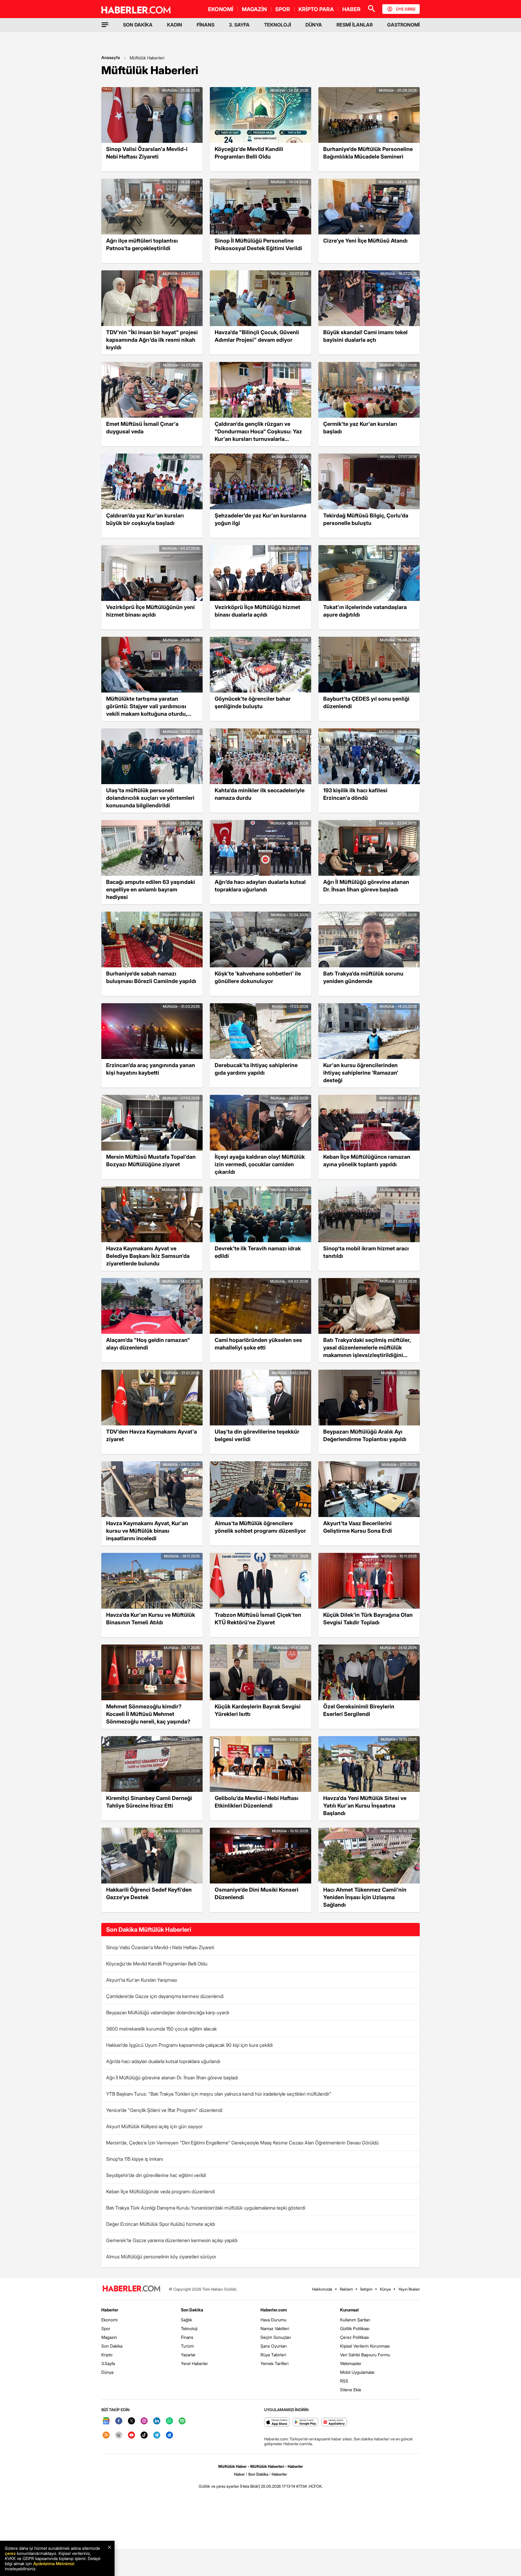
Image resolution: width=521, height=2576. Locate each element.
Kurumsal (349, 2310)
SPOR (283, 9)
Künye (385, 2289)
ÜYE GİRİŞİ (406, 9)
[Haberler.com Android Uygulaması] (306, 2422)
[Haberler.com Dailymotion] (169, 2435)
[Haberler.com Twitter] (131, 2421)
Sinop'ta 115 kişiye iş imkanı (134, 2159)
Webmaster (351, 2363)
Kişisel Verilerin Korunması (365, 2346)
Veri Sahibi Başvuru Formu (365, 2355)
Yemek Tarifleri (275, 2363)
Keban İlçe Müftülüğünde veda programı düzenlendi (160, 2191)
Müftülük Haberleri (147, 58)
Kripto (107, 2355)
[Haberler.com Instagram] (144, 2421)
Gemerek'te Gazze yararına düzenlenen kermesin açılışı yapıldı (172, 2240)
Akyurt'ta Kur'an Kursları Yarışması (142, 1980)
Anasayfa (111, 57)
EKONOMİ (221, 9)
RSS (344, 2381)
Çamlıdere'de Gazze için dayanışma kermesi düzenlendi (165, 1996)
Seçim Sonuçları (276, 2337)
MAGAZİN (254, 9)
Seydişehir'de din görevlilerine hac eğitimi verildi (156, 2175)
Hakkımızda (322, 2289)
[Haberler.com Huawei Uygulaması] (334, 2422)
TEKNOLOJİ (278, 25)
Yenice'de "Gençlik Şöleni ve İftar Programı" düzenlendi (164, 2110)
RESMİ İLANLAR (355, 25)
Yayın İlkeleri (409, 2289)
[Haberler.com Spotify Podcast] (182, 2421)
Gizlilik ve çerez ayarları (219, 2486)
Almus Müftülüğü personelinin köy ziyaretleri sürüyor (161, 2257)
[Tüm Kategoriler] (105, 25)
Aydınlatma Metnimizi (54, 2563)
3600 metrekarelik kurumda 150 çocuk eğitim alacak (161, 2029)
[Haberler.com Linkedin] (157, 2421)
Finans (187, 2337)
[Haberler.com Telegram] (157, 2435)
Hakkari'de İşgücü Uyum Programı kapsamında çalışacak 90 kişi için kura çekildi (189, 2045)
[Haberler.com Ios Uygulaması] (277, 2422)
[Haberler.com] (131, 2289)
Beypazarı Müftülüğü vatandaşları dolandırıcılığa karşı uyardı (168, 2012)
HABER (351, 9)
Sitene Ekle (351, 2390)
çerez (10, 2553)
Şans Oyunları (274, 2346)
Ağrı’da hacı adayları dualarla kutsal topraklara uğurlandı (163, 2061)
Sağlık (186, 2320)
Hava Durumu (273, 2320)
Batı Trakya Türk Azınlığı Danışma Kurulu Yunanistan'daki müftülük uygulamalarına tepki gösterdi (206, 2208)
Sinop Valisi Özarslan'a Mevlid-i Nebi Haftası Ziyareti (160, 1947)
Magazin (109, 2337)
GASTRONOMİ (403, 25)
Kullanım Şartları (355, 2320)
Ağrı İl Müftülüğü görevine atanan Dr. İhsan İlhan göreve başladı (172, 2078)
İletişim (366, 2289)
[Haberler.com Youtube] (131, 2435)
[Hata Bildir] (250, 2486)
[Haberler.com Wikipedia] (119, 2435)
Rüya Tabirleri (273, 2355)
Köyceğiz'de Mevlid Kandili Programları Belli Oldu (157, 1964)
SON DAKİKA (138, 25)
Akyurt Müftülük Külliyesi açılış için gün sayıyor (154, 2126)
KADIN (175, 25)
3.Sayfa (108, 2363)
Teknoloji (189, 2328)
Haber (239, 2474)
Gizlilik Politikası (355, 2328)
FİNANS (205, 25)
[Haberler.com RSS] (106, 2435)
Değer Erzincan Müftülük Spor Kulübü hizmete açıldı (161, 2224)
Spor (106, 2328)
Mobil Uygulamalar (357, 2372)
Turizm (187, 2346)
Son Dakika (112, 2346)
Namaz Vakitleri (275, 2328)
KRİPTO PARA (316, 9)
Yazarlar (188, 2355)
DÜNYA (314, 25)
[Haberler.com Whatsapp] (169, 2421)
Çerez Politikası (355, 2337)
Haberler (110, 2310)
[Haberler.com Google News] (106, 2421)
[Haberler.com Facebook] (119, 2421)
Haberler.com (274, 2310)
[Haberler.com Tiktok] (144, 2435)
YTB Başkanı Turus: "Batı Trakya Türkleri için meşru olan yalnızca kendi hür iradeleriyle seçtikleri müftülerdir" (219, 2094)
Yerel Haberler (194, 2363)
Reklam (346, 2289)
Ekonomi (109, 2320)
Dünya (107, 2372)
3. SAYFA (239, 25)
